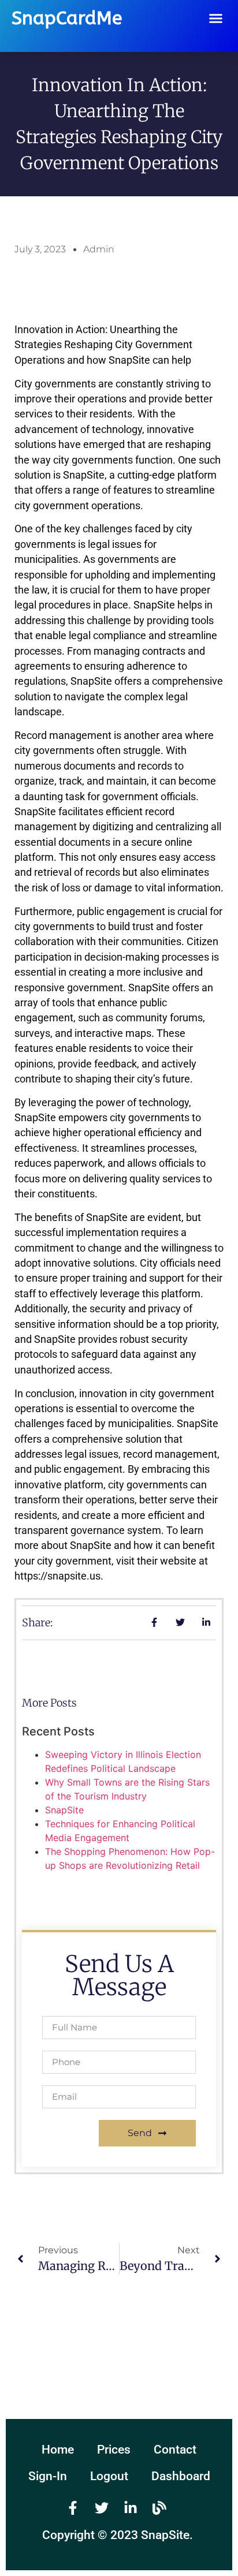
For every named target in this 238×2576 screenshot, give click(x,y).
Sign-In (48, 2476)
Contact (175, 2450)
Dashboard (181, 2476)
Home (58, 2450)
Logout (109, 2476)
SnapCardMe (67, 18)
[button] (216, 18)
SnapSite (64, 1810)
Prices (114, 2450)
